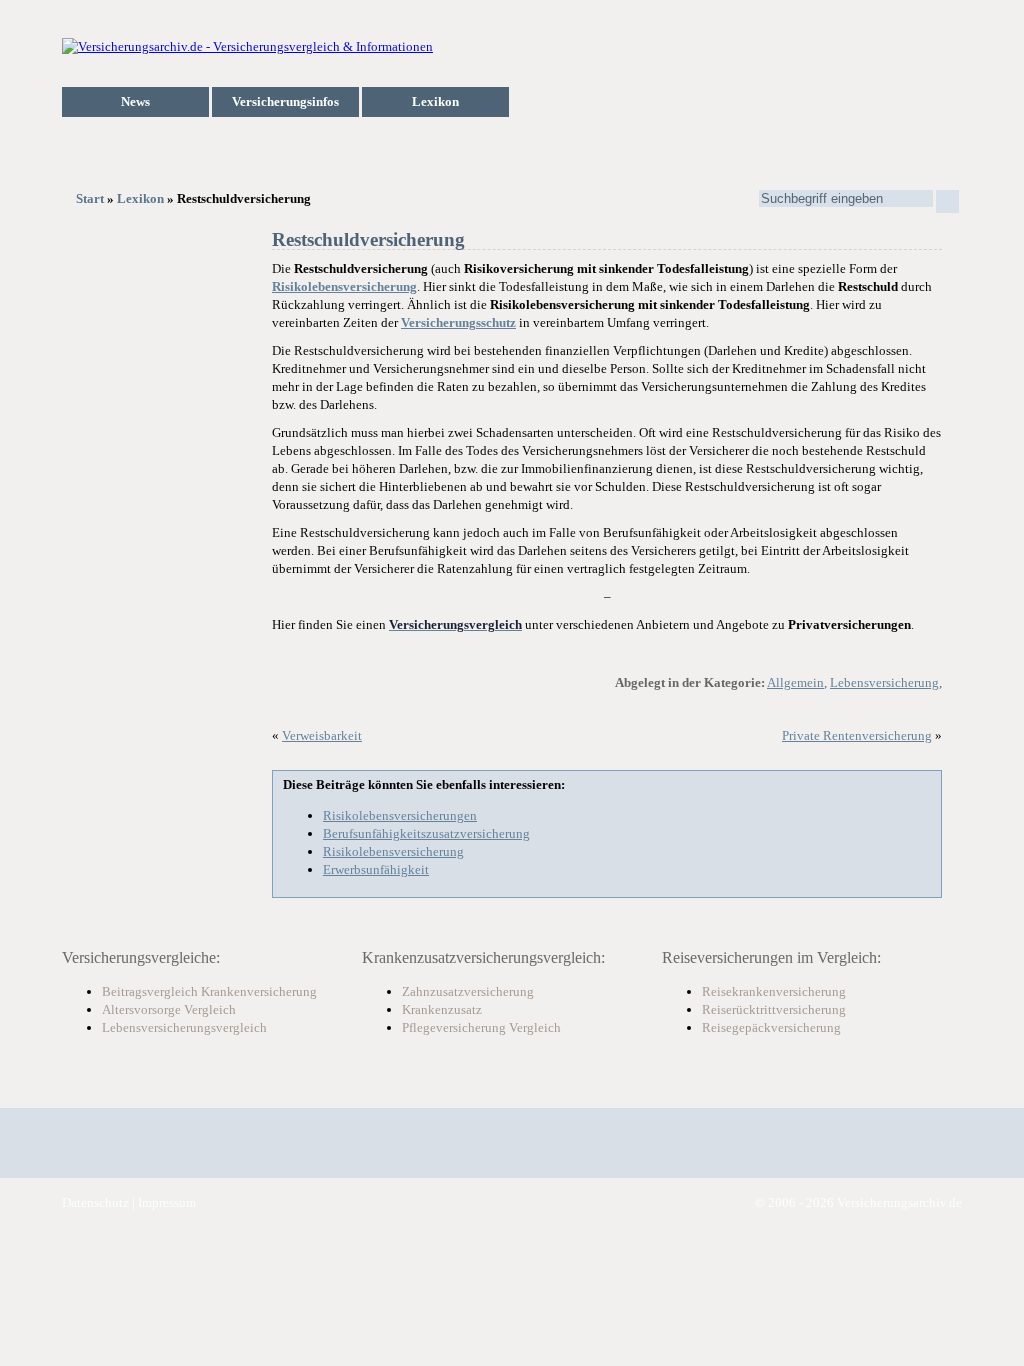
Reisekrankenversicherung (774, 991)
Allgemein (795, 682)
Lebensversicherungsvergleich (184, 1027)
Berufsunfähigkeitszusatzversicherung (426, 833)
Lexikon (435, 101)
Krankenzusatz (442, 1009)
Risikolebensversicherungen (400, 815)
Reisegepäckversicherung (771, 1027)
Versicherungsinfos (285, 101)
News (135, 101)
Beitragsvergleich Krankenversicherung (209, 991)
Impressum (167, 1202)
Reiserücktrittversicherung (774, 1009)
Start (90, 198)
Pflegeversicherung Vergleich (481, 1027)
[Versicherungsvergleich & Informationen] (247, 46)
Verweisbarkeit (322, 735)
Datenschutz (95, 1202)
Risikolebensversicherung (344, 286)
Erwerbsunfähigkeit (376, 869)
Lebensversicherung (884, 682)
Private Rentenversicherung (857, 735)
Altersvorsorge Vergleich (169, 1009)
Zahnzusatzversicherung (468, 991)
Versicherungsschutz (458, 322)
